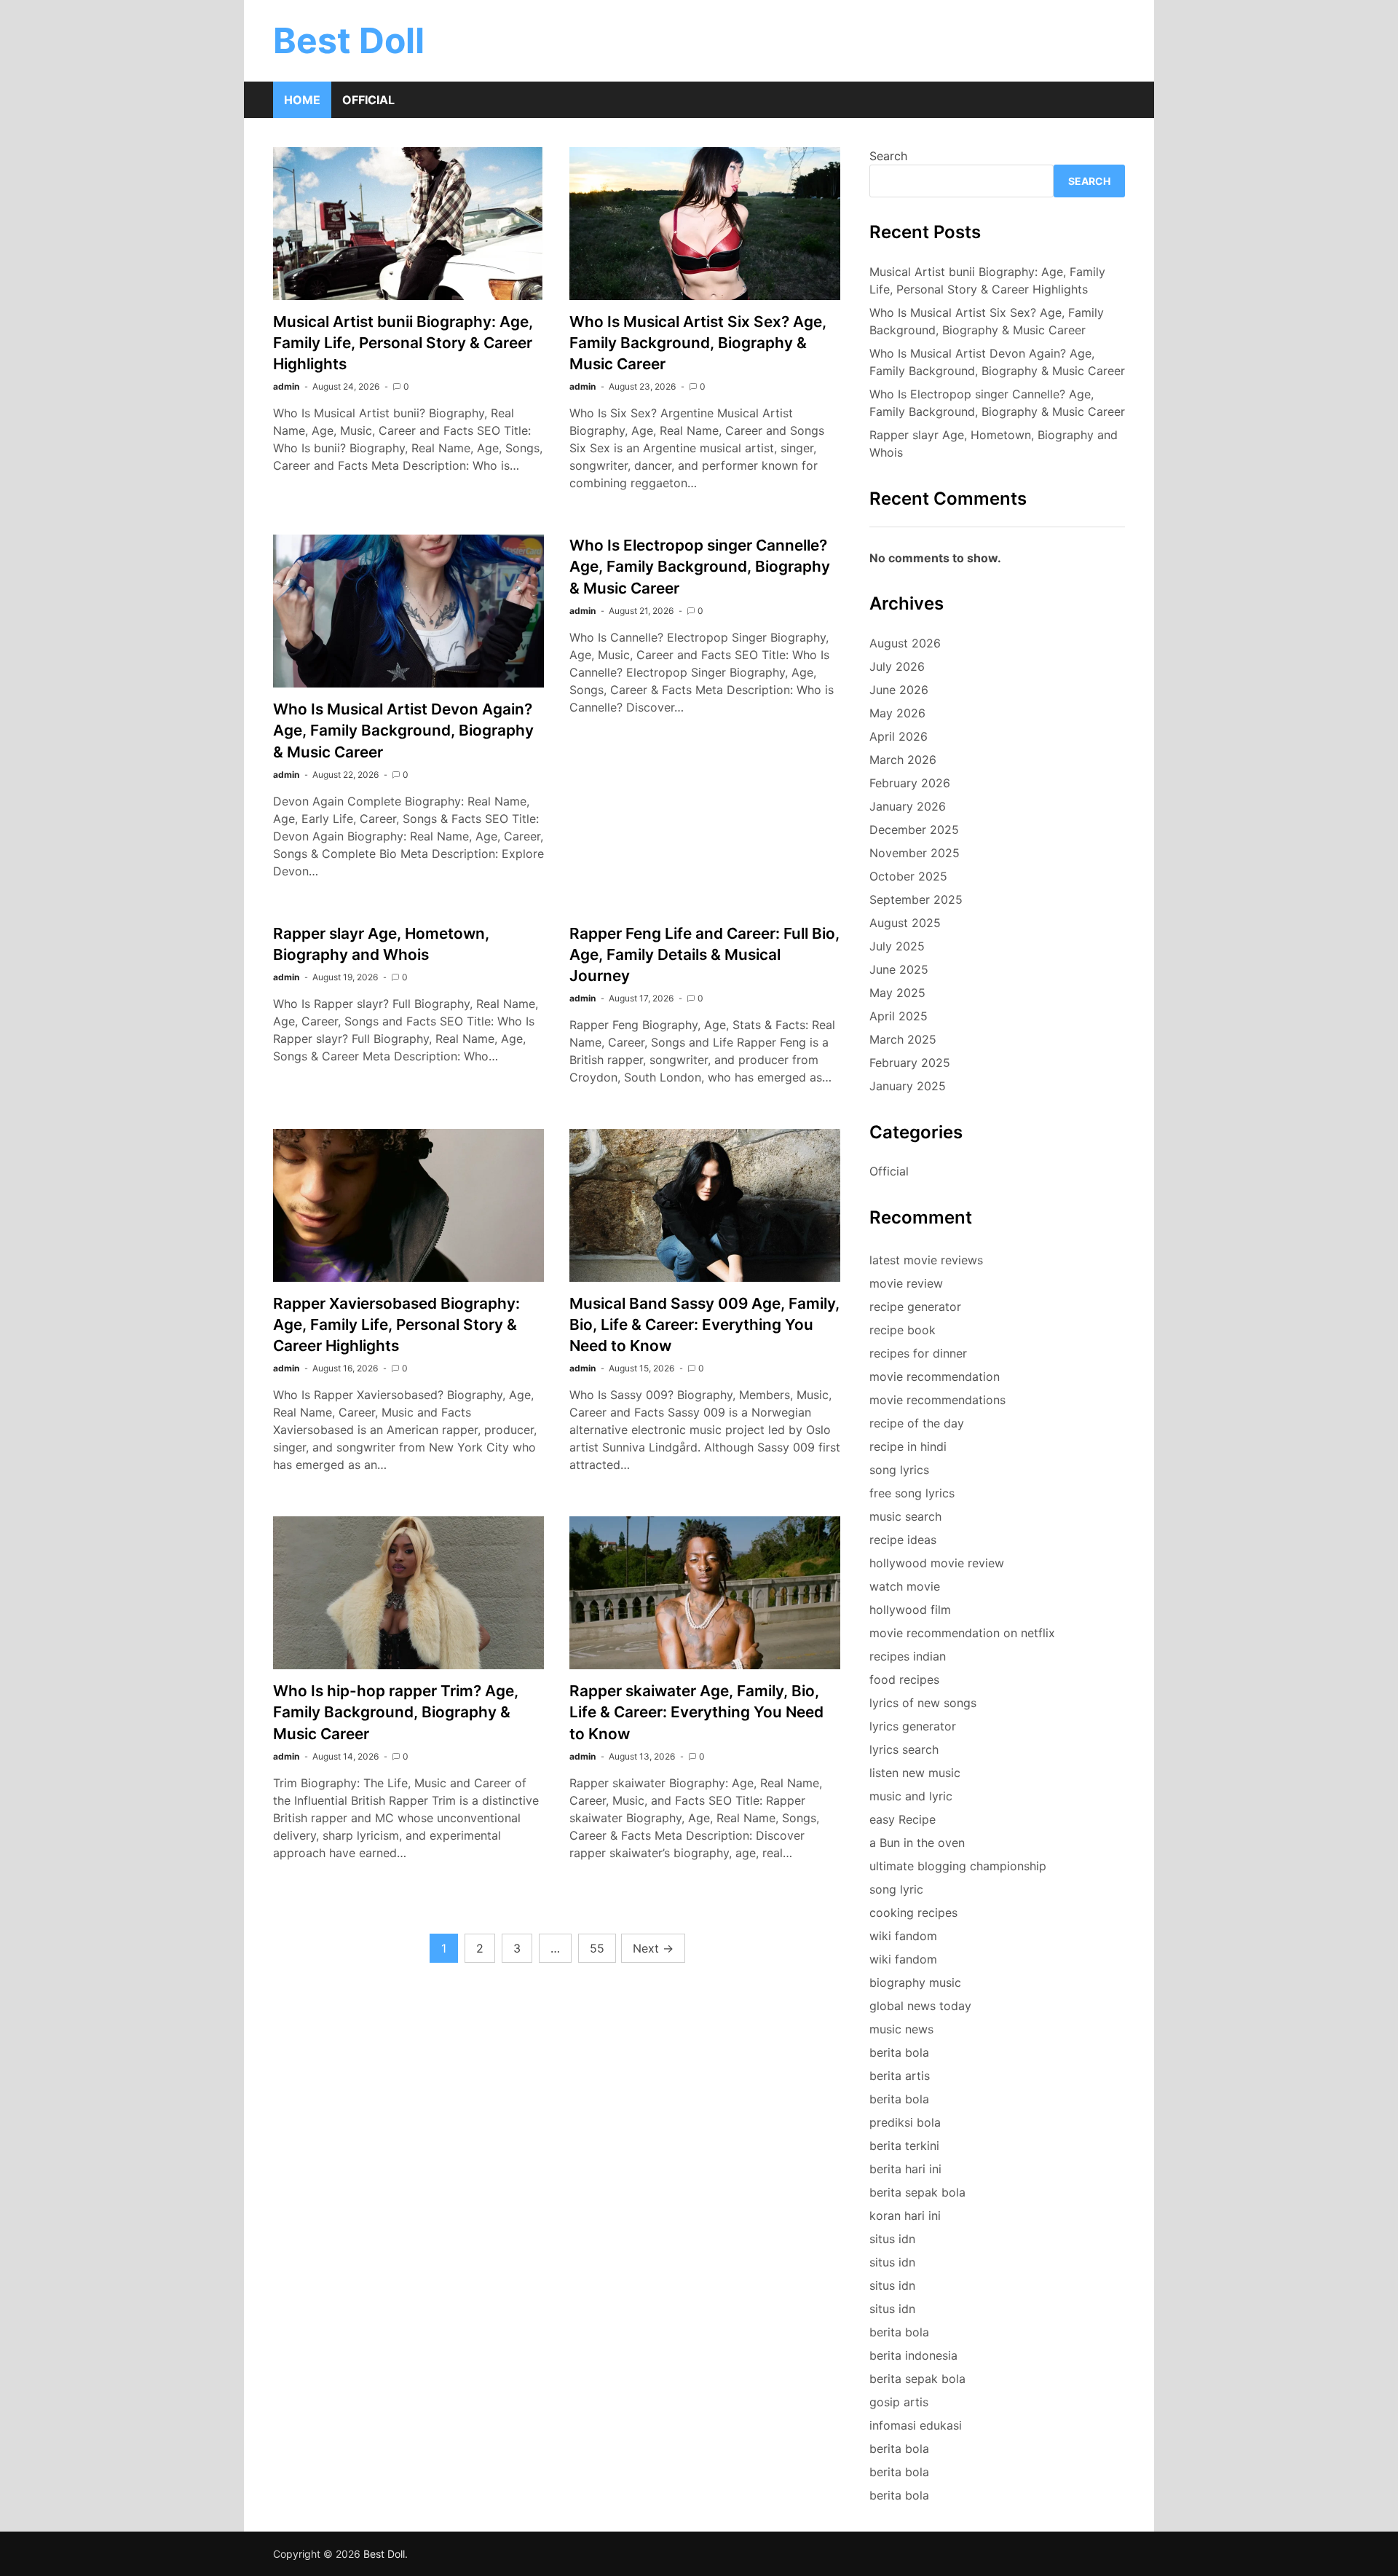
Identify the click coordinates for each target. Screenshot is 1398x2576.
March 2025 (903, 1039)
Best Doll (349, 40)
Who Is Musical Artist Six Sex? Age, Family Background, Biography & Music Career (698, 343)
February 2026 (910, 783)
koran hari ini (905, 2215)
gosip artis (899, 2402)
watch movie (905, 1586)
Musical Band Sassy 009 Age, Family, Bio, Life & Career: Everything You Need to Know (704, 1324)
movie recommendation (935, 1376)
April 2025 (899, 1016)
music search (905, 1516)
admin (286, 386)
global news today (920, 2006)
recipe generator (915, 1307)
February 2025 (910, 1063)
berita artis (900, 2076)
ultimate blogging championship (958, 1866)
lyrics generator (913, 1726)
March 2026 (903, 760)
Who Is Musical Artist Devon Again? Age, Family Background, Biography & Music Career (403, 730)
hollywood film (910, 1610)
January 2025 (908, 1086)
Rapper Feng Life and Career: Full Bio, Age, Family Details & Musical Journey (704, 954)
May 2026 (897, 713)
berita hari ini (905, 2169)
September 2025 (916, 899)
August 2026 (905, 643)
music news (901, 2029)
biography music (915, 1982)
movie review (906, 1283)
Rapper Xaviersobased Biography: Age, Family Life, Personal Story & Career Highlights (396, 1324)
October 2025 (908, 876)
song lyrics (899, 1470)
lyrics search (904, 1749)
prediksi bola (905, 2122)
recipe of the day (917, 1423)
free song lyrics (912, 1493)
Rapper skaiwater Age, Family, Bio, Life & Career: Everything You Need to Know (696, 1712)
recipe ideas (903, 1540)
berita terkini (904, 2146)
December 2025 (914, 830)
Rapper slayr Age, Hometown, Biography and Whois (994, 444)
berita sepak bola (917, 2192)
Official (368, 100)
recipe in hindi (908, 1446)
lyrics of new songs (923, 1703)
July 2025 (897, 946)
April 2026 (899, 736)
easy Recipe (903, 1819)
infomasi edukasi (916, 2425)
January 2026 (908, 806)
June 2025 (899, 969)
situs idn (892, 2239)
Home (302, 100)
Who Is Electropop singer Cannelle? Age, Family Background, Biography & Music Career (700, 566)
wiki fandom (903, 1936)
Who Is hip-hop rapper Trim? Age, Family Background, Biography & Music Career (396, 1712)
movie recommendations (937, 1400)
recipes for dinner (918, 1353)
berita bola (899, 2052)
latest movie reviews (926, 1260)
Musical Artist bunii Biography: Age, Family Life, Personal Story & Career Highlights (403, 343)
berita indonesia (913, 2355)
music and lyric (911, 1796)
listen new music (915, 1773)
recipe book (903, 1330)
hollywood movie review (937, 1563)
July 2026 (897, 666)
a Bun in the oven (917, 1843)
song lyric (896, 1889)
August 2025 (905, 923)
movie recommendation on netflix (962, 1633)
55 (597, 1948)
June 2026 (899, 690)
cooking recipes (913, 1913)
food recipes (904, 1679)
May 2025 (897, 993)
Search (888, 156)
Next (653, 1948)
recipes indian (908, 1656)
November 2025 (915, 853)
